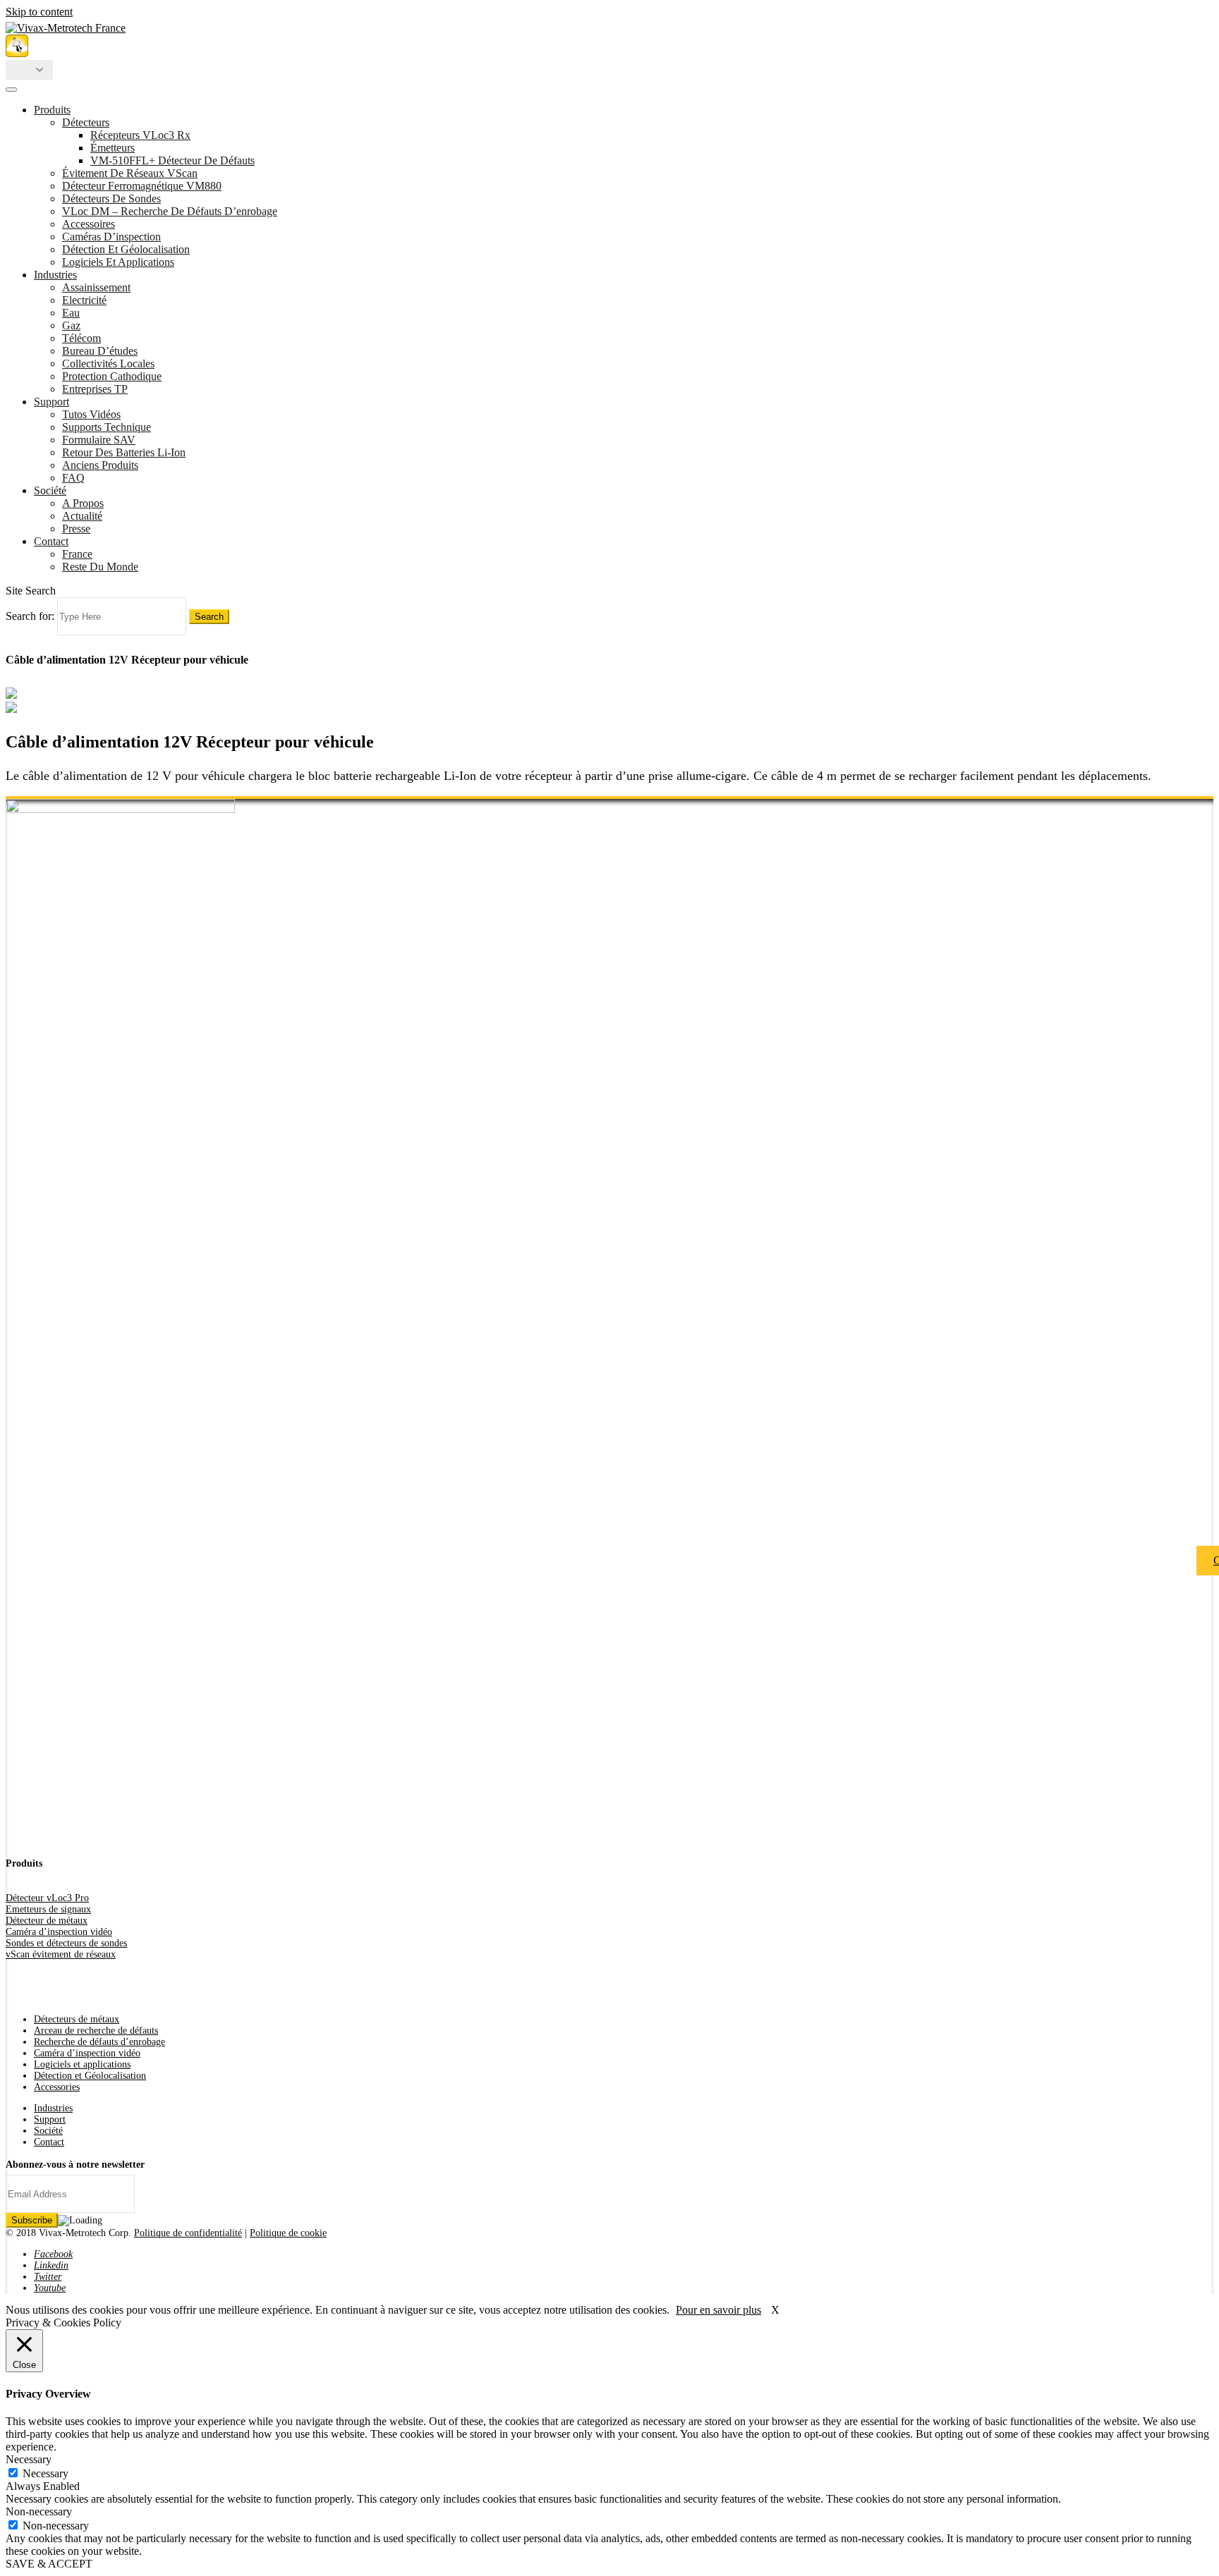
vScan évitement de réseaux (61, 1954)
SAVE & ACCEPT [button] (49, 2564)
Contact (51, 541)
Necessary (46, 2473)
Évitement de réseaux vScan (130, 173)
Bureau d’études (100, 351)
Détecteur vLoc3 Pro (47, 1898)
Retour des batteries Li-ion (124, 452)
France (77, 554)
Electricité (84, 300)
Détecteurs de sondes (111, 199)
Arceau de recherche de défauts (96, 2031)
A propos (83, 503)
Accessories (57, 2087)
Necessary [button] (29, 2459)
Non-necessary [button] (39, 2511)
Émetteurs (113, 148)
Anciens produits (100, 465)
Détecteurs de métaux (77, 2019)
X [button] (775, 2310)
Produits (52, 110)
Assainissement (96, 287)
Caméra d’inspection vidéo (59, 1932)
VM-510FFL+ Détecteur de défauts (172, 160)
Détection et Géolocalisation (126, 249)
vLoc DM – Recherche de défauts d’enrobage (170, 211)
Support (51, 402)
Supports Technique (107, 427)
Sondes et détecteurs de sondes (66, 1943)
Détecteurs (86, 122)
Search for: (30, 616)
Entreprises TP (95, 389)
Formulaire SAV (99, 440)
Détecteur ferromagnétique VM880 (142, 186)
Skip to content (39, 12)
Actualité (82, 516)
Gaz (71, 325)
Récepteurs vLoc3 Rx (140, 135)
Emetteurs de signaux (48, 1909)
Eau (71, 313)
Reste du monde (100, 567)
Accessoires (89, 224)
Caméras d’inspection (111, 237)
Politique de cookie (288, 2233)
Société (50, 490)
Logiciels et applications (118, 262)
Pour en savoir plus (718, 2310)
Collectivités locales (108, 364)
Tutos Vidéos (91, 414)
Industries (55, 275)
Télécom (81, 338)
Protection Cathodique (112, 376)
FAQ (73, 478)
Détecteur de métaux (47, 1921)
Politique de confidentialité (188, 2233)
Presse (76, 529)
